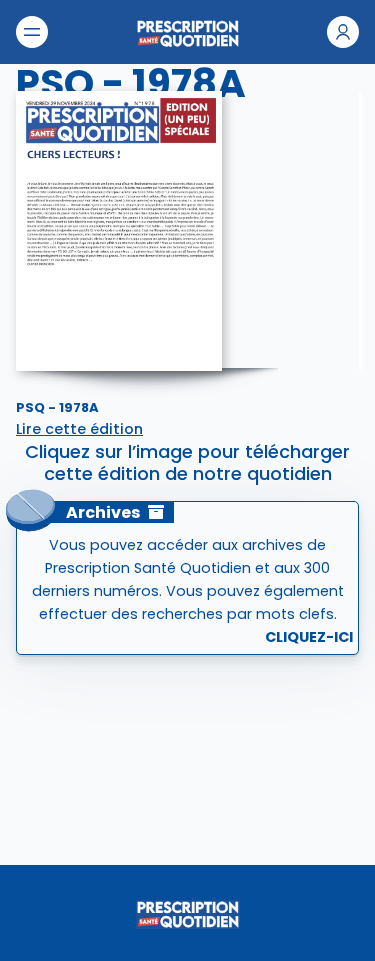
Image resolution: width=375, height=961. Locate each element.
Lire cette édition (79, 429)
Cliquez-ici (309, 637)
